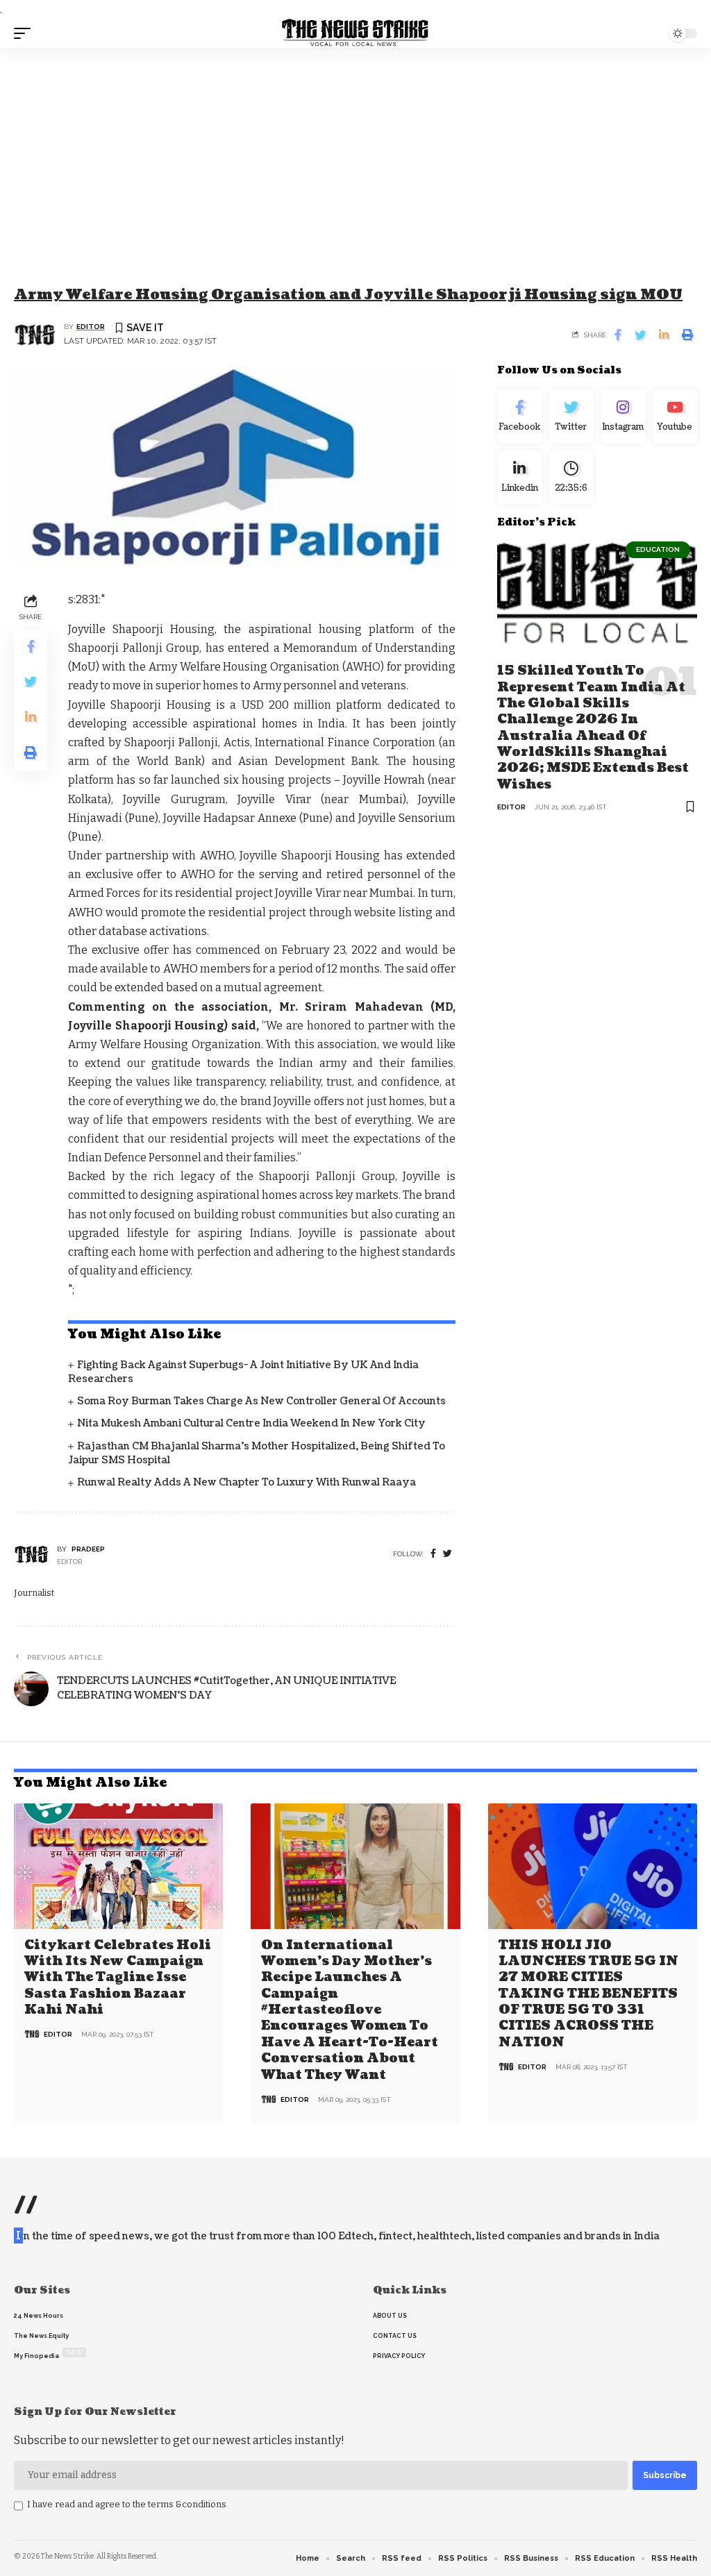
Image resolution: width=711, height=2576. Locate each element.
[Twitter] (571, 416)
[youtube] (675, 416)
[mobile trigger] (26, 33)
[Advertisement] (355, 152)
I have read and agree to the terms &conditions (127, 2504)
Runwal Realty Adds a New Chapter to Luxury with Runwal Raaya (246, 1482)
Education (658, 549)
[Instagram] (623, 416)
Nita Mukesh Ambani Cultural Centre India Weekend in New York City (251, 1423)
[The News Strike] (355, 33)
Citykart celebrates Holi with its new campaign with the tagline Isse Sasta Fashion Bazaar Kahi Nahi (118, 1978)
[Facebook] (433, 1554)
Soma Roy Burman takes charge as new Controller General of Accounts (261, 1401)
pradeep (88, 1549)
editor (91, 327)
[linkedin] (519, 478)
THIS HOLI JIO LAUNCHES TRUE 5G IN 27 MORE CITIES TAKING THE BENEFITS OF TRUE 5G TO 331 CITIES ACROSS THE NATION (588, 1994)
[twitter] (447, 1554)
